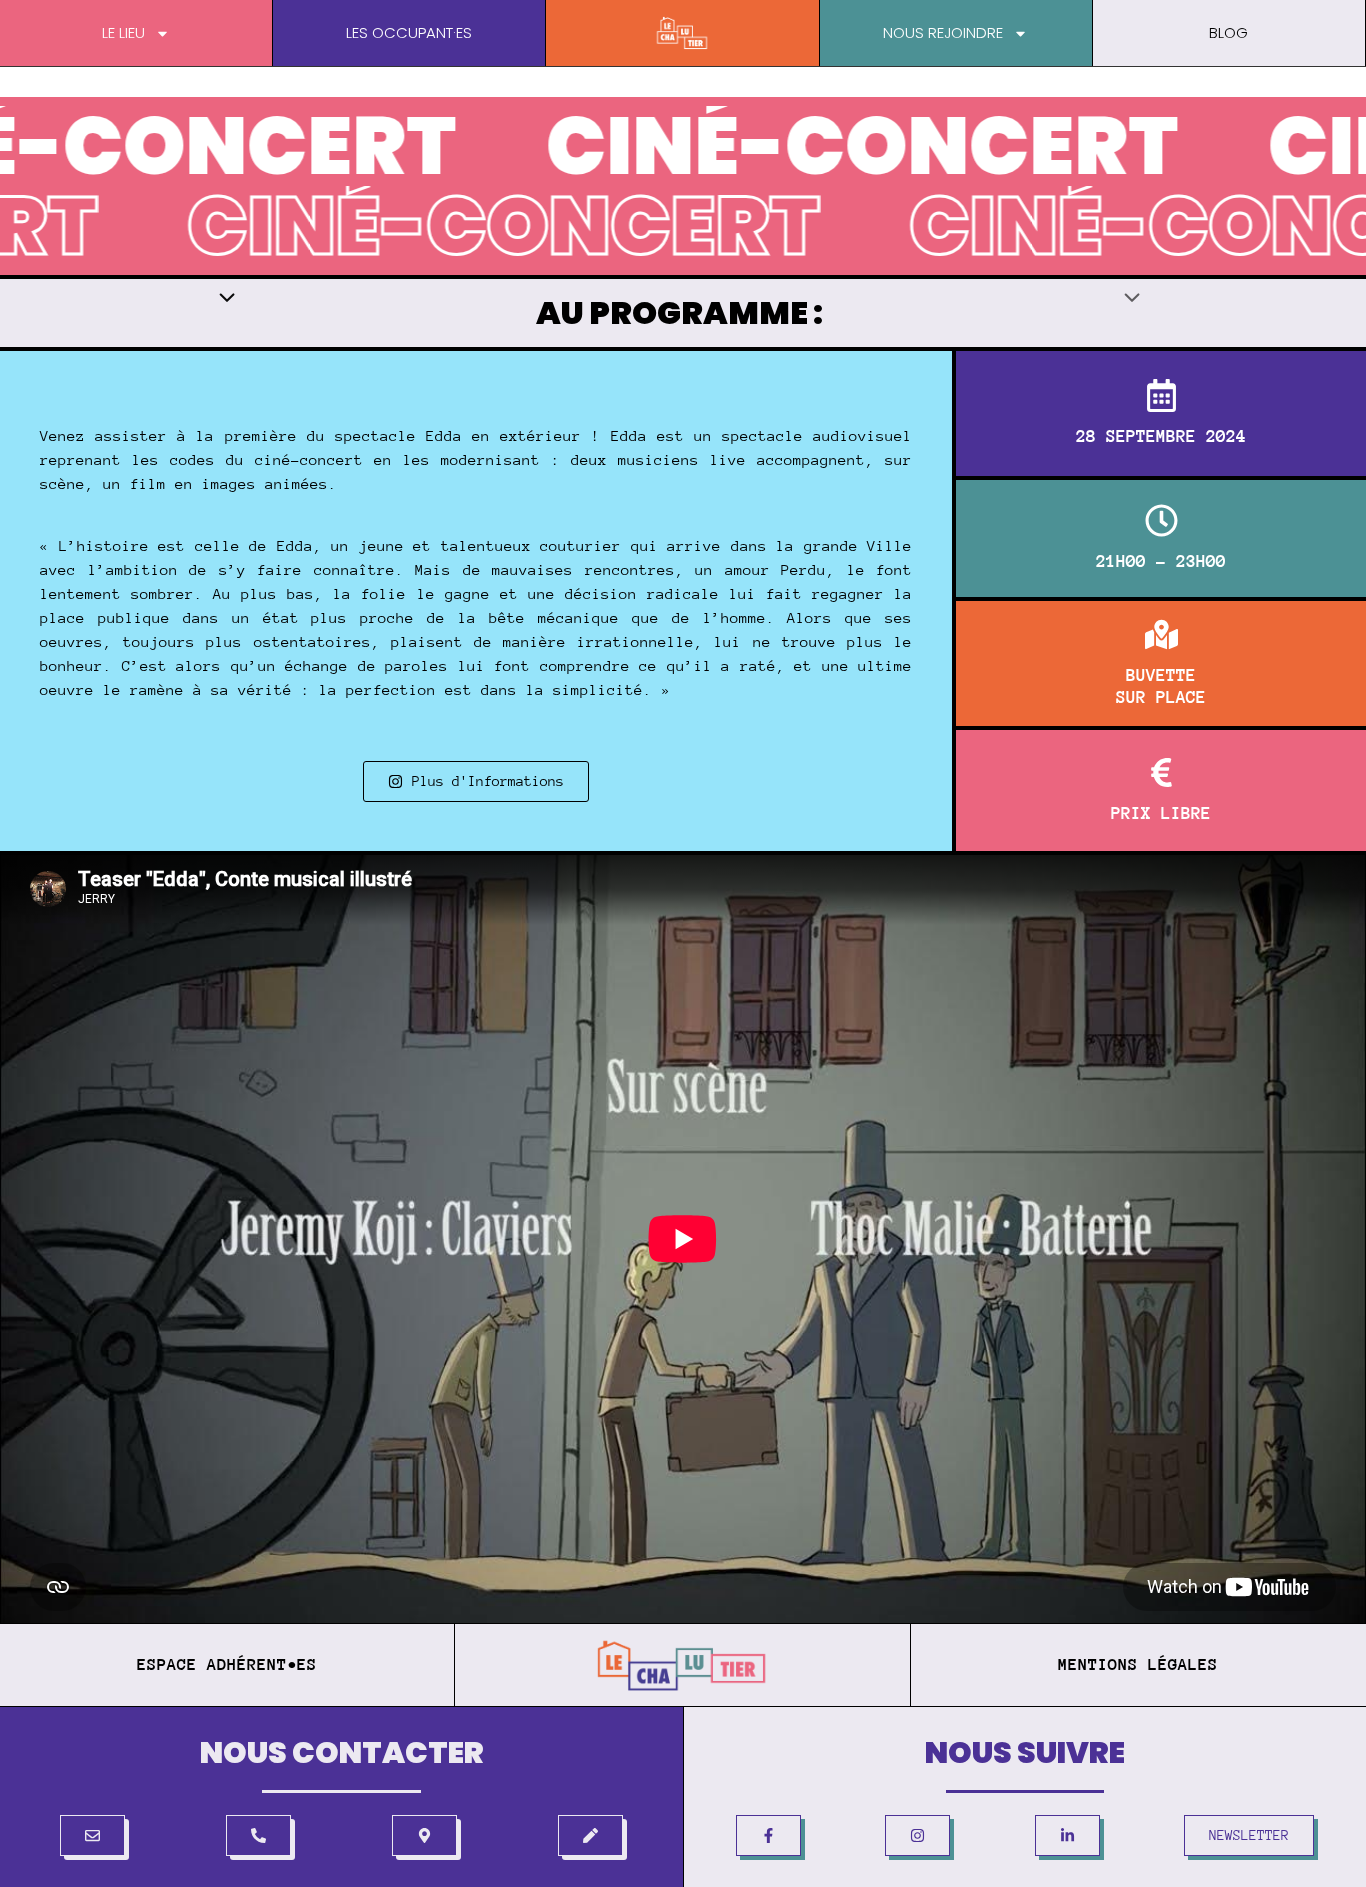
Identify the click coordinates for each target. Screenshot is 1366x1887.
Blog (1228, 32)
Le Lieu (123, 32)
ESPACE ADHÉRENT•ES (227, 1664)
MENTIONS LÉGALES (1138, 1664)
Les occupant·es (409, 32)
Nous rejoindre (943, 32)
